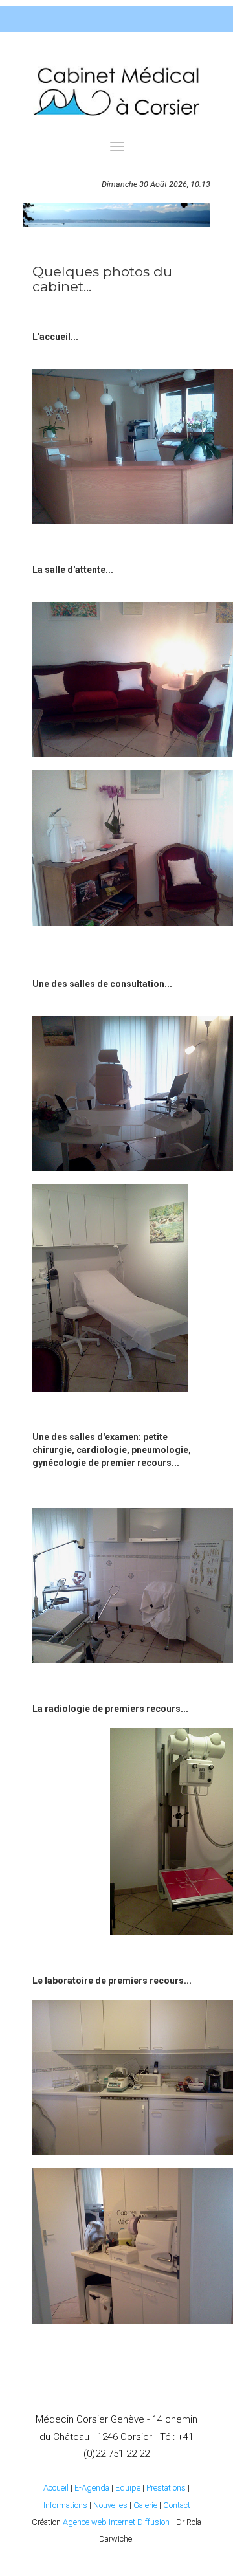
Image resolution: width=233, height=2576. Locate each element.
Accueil (56, 2488)
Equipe (128, 2488)
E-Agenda (92, 2488)
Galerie (145, 2505)
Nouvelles (110, 2505)
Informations (65, 2505)
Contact (177, 2505)
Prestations (166, 2488)
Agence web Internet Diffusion (116, 2522)
